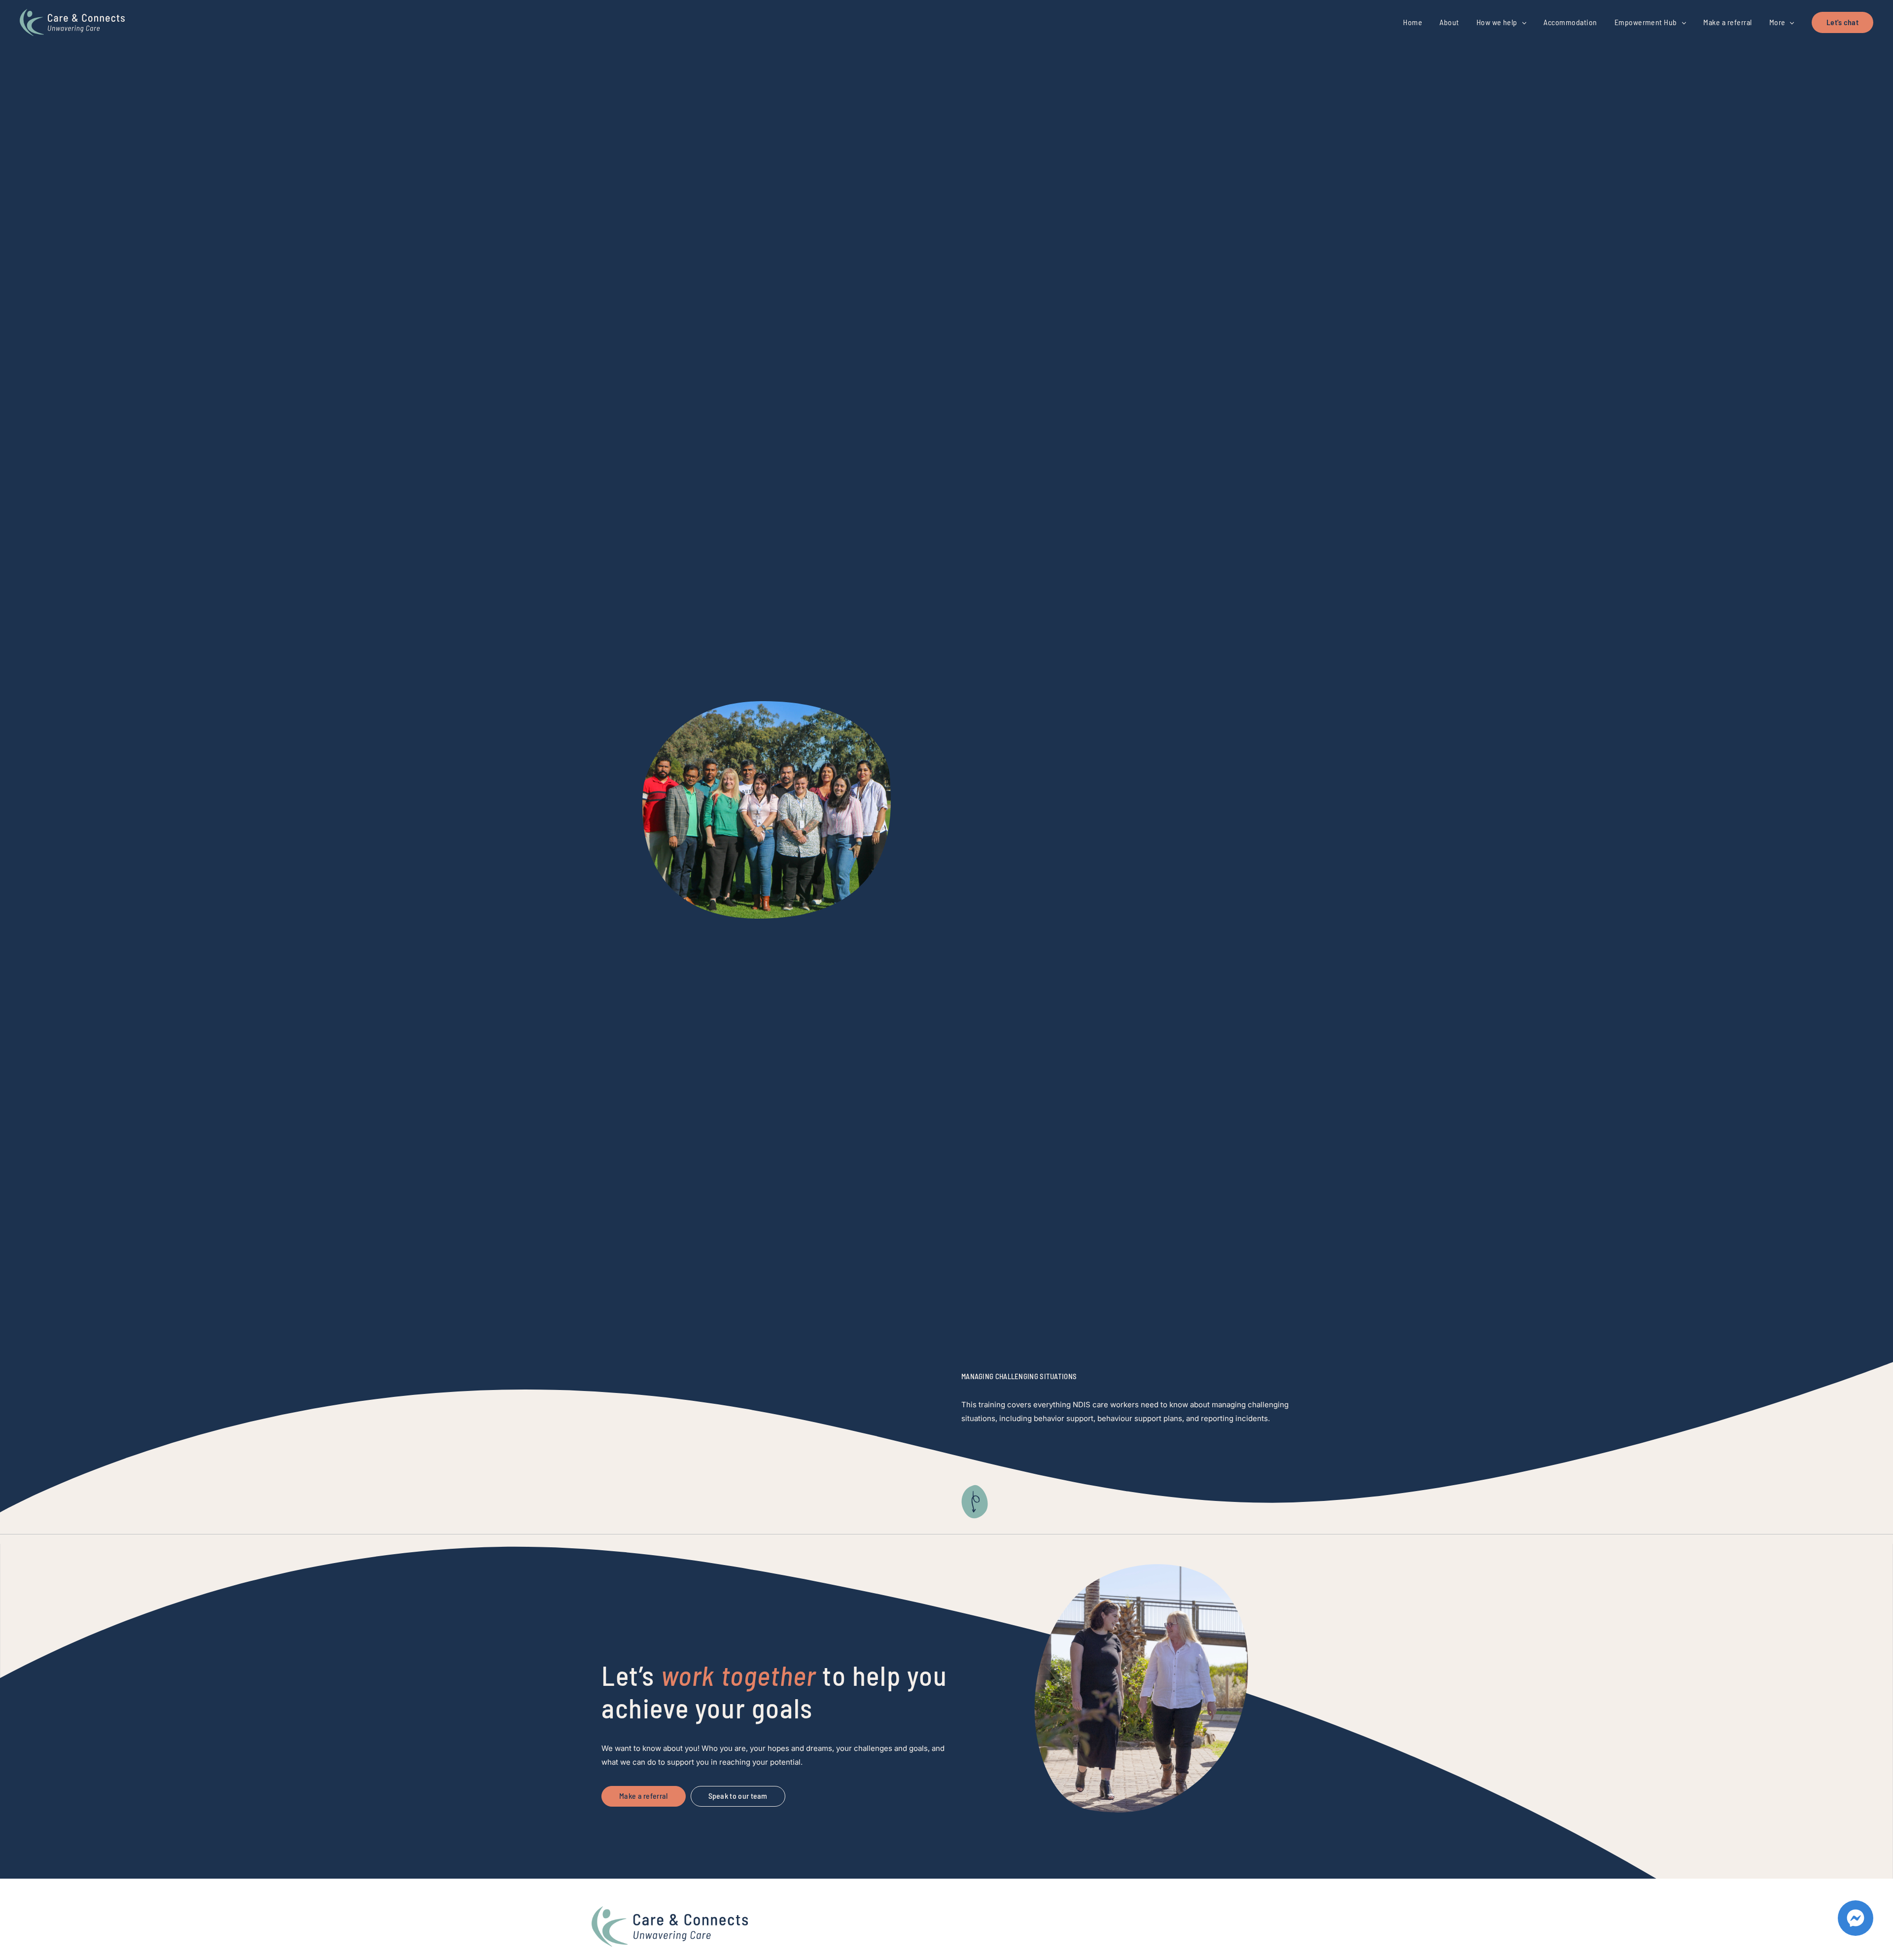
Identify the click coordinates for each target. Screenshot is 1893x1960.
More (1777, 22)
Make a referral (1727, 22)
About (1449, 22)
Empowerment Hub (1646, 22)
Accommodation (1570, 22)
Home (1413, 22)
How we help (1497, 22)
